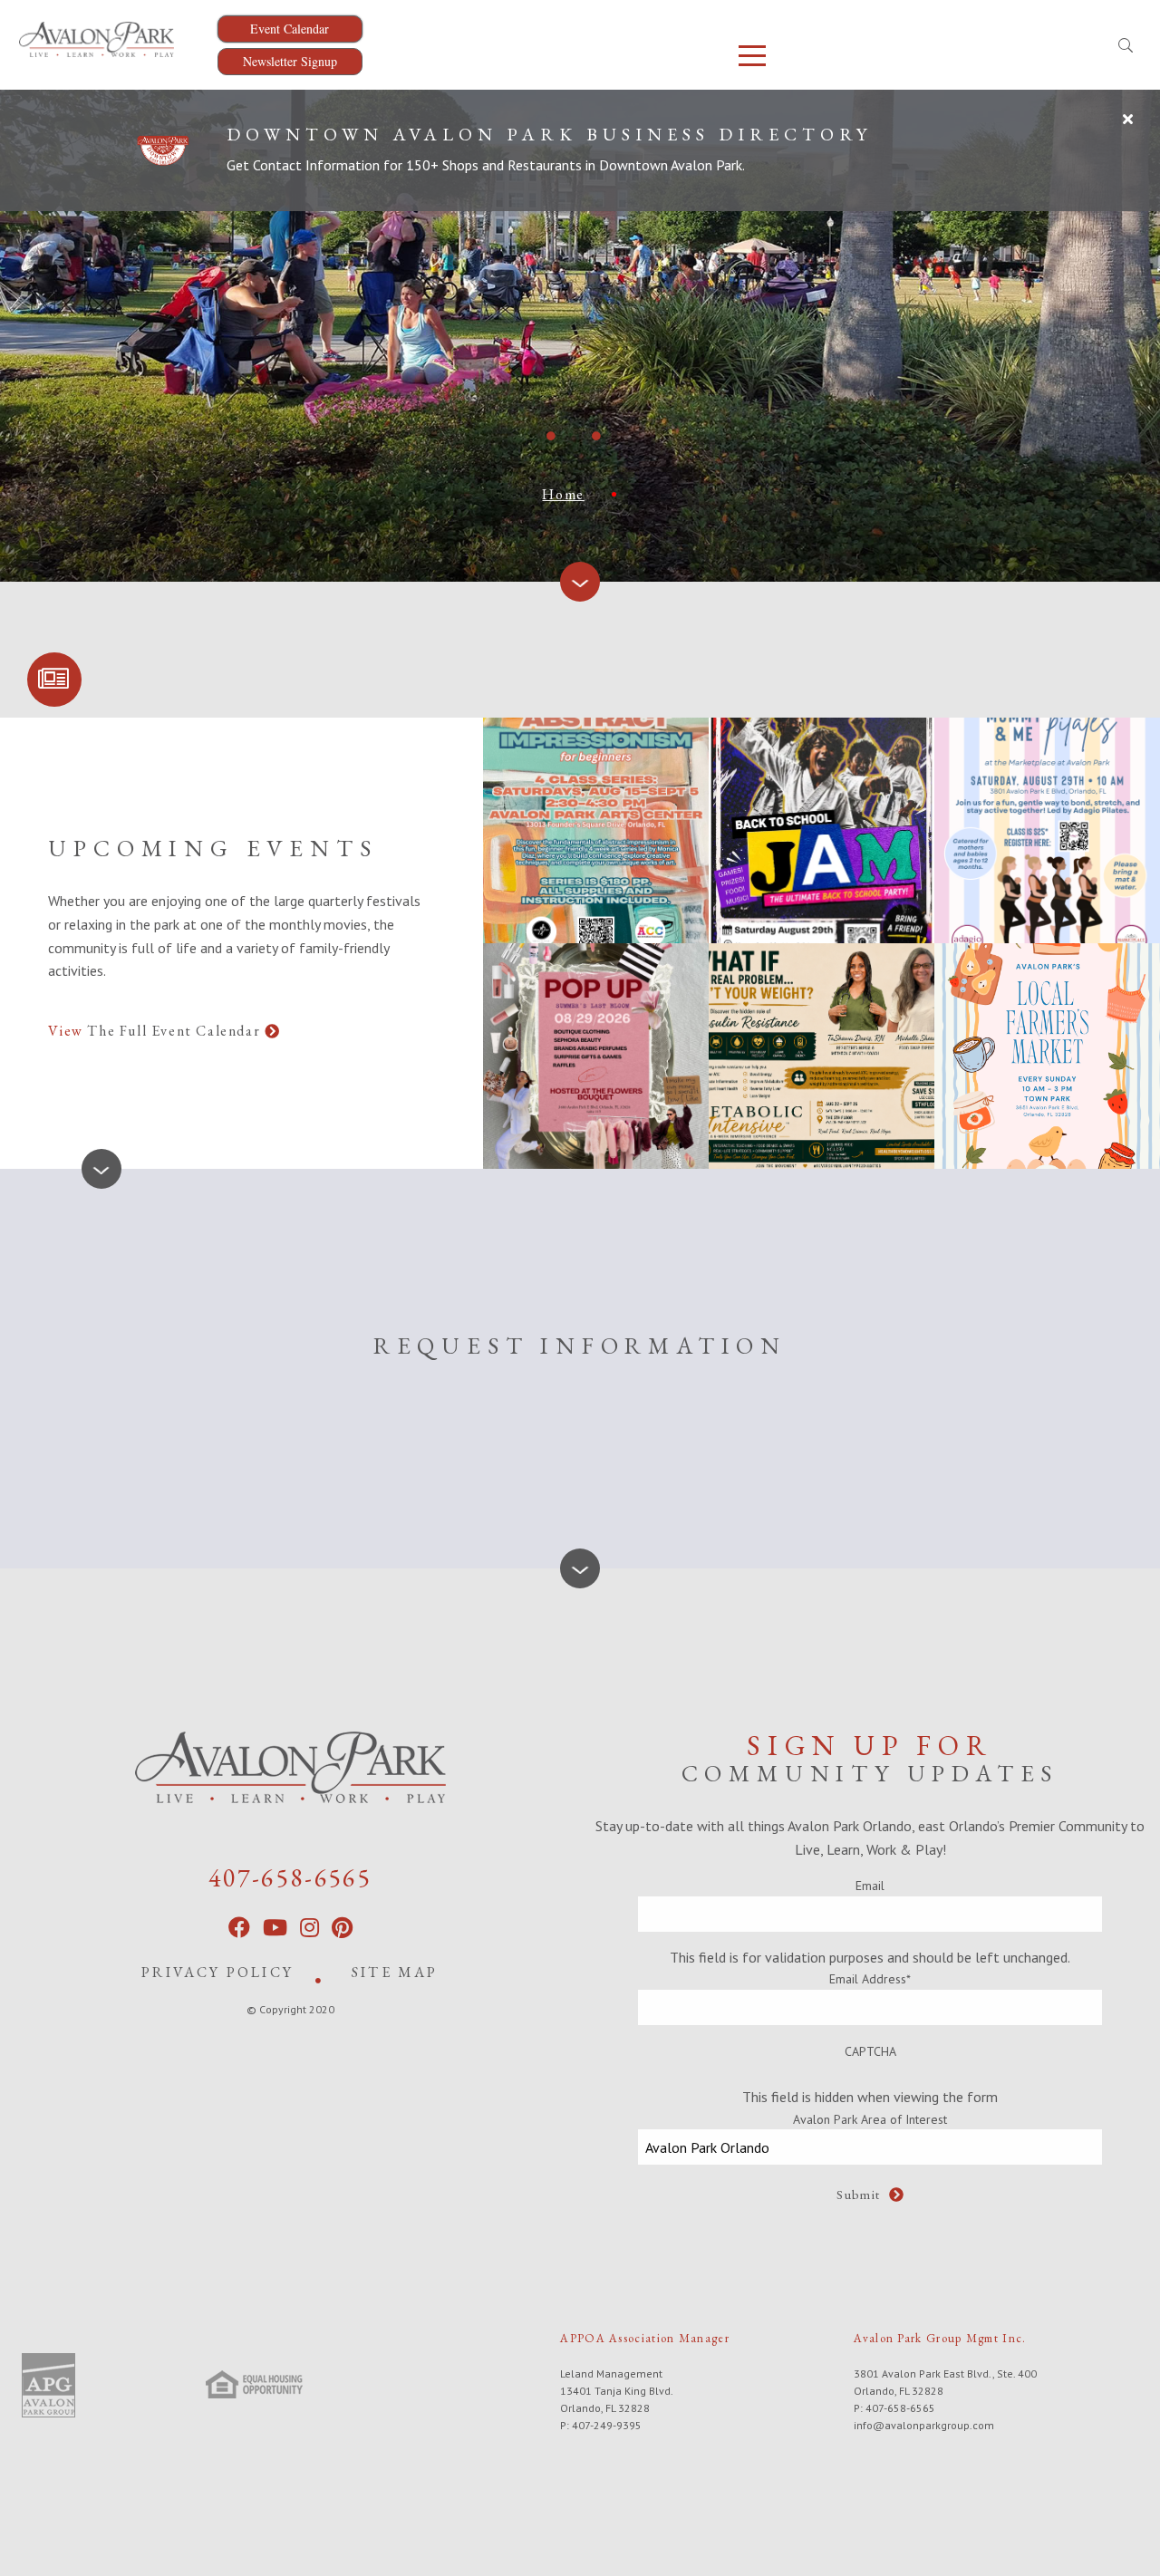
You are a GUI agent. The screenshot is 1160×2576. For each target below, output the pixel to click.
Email (870, 1886)
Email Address (870, 1979)
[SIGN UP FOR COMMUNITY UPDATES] (54, 680)
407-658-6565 (290, 1877)
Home (563, 494)
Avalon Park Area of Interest (870, 2119)
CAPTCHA (870, 2051)
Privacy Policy (217, 1972)
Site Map (395, 1972)
